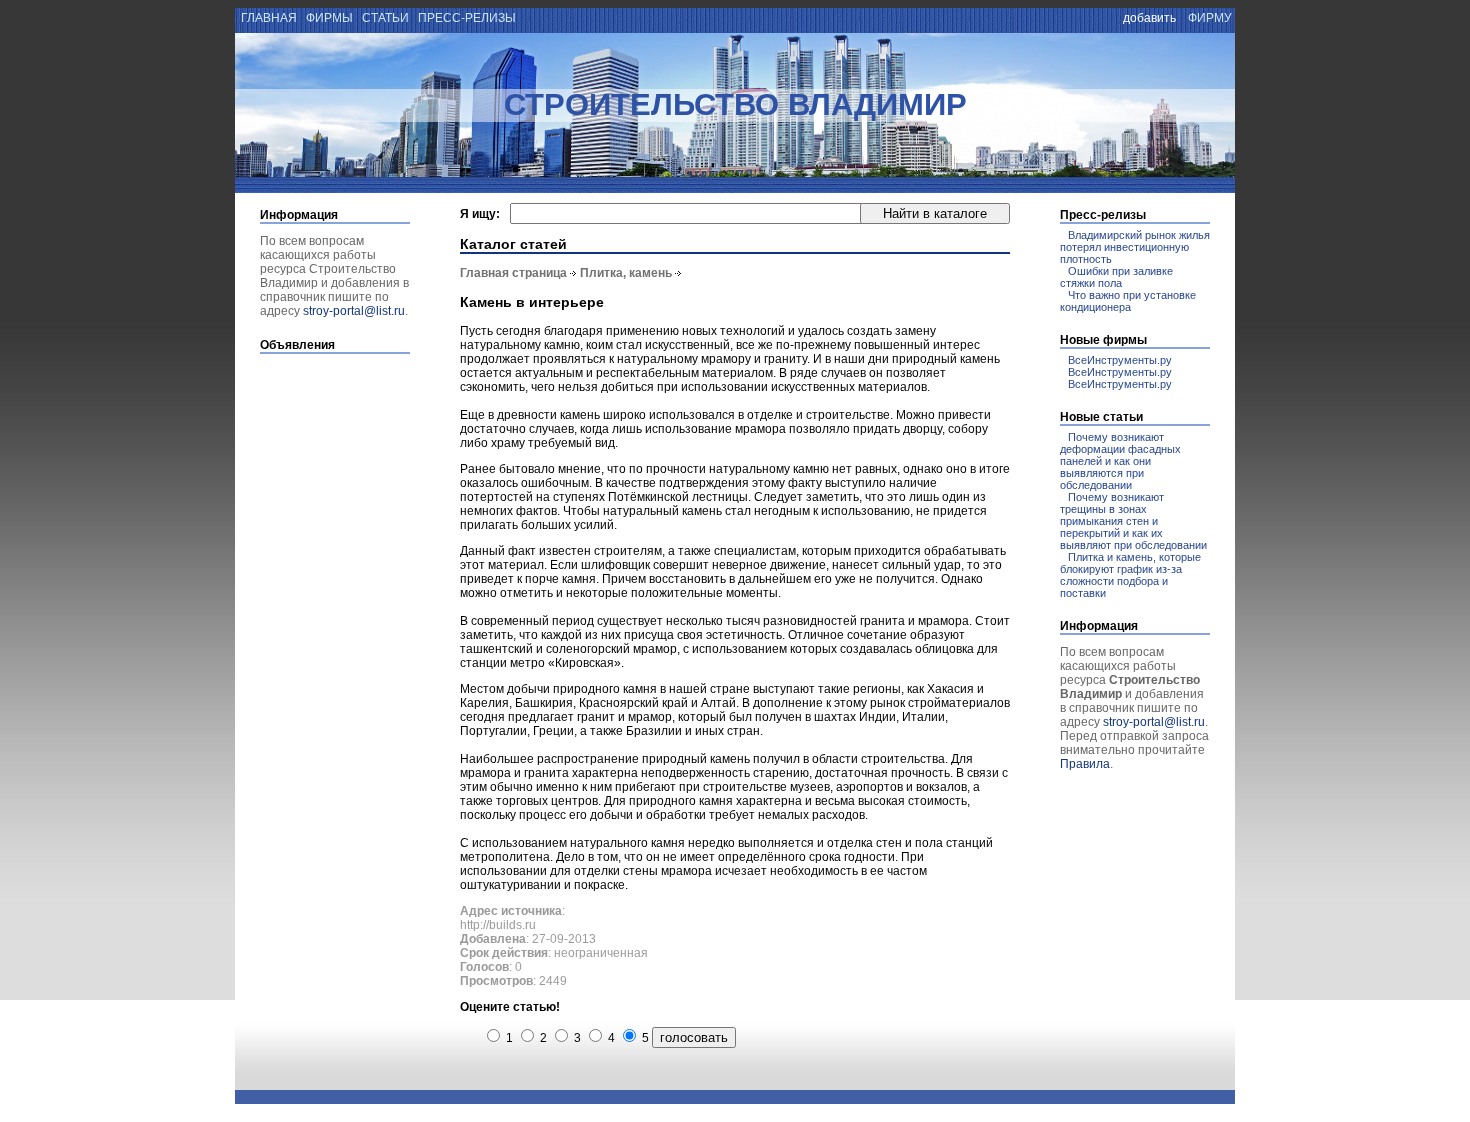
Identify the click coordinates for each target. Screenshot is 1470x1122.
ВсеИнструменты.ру (1120, 360)
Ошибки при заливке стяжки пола (1116, 277)
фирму (1210, 18)
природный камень (696, 759)
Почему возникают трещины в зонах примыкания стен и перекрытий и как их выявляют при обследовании (1133, 521)
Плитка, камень (626, 273)
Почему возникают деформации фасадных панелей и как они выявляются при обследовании (1120, 461)
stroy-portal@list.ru (354, 311)
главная (267, 18)
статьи (385, 18)
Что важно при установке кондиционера (1128, 301)
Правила (1085, 764)
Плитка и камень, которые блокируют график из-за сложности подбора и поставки (1130, 575)
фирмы (329, 18)
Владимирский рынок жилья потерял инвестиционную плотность (1135, 247)
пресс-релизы (467, 18)
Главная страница (513, 273)
